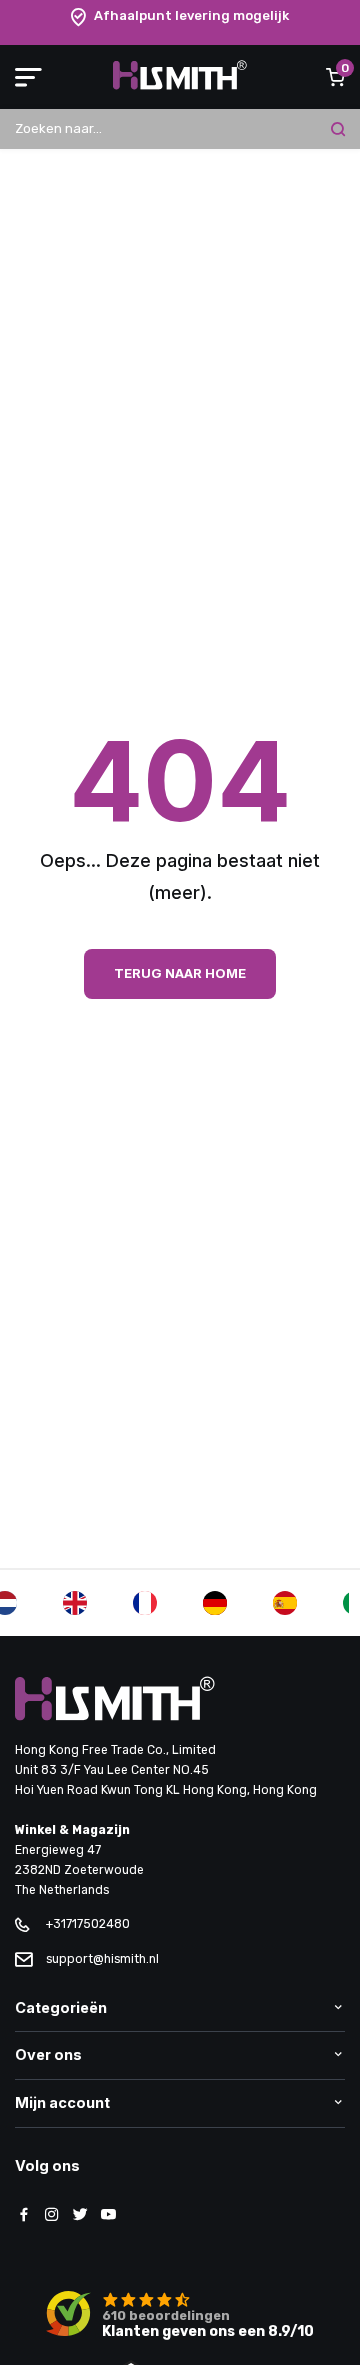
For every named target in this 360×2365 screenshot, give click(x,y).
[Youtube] (108, 2216)
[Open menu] (28, 77)
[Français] (145, 1603)
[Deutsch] (215, 1603)
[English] (75, 1603)
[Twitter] (80, 2216)
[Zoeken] (338, 129)
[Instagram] (52, 2216)
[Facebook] (24, 2216)
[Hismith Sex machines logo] (179, 85)
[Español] (285, 1603)
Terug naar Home (180, 973)
